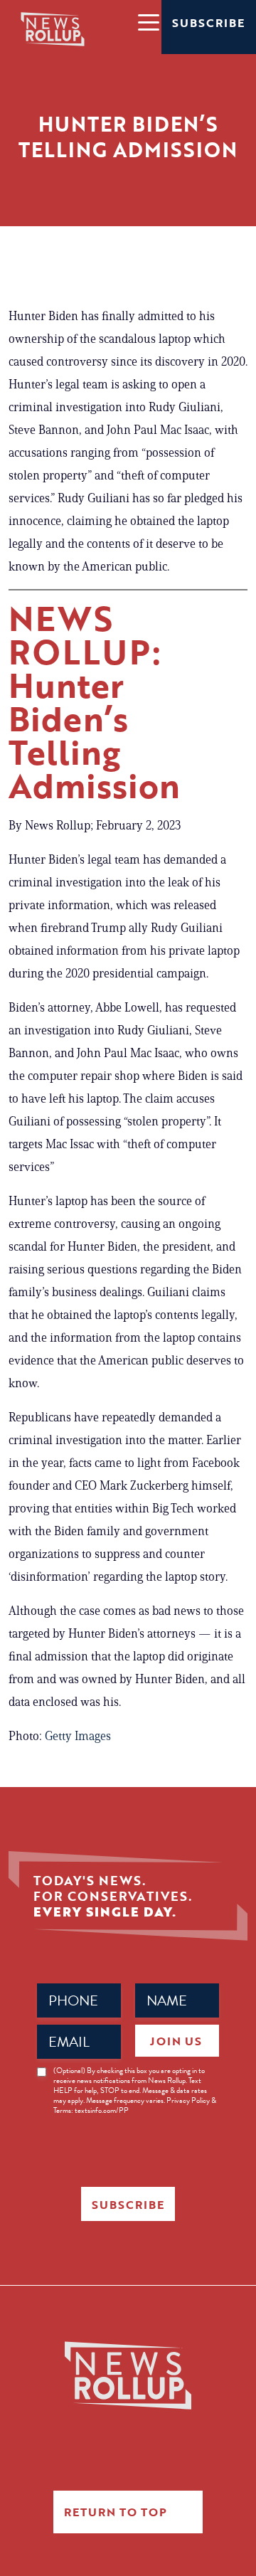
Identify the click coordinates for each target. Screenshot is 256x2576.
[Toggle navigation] (148, 21)
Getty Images (76, 1736)
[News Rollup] (53, 28)
